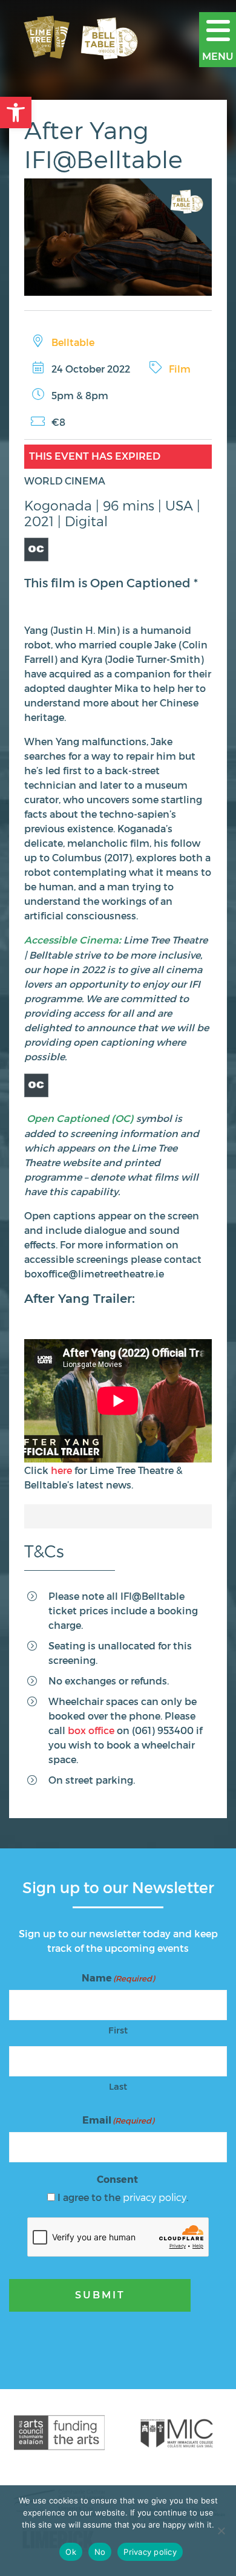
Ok (71, 2552)
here (61, 1470)
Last (118, 2086)
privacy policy (155, 2197)
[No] (221, 2531)
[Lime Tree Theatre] (85, 39)
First (118, 2030)
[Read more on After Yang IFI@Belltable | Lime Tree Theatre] (118, 237)
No (100, 2552)
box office (91, 1730)
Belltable (73, 342)
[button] (16, 112)
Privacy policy (150, 2552)
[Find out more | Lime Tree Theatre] (59, 2433)
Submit (100, 2295)
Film (180, 369)
